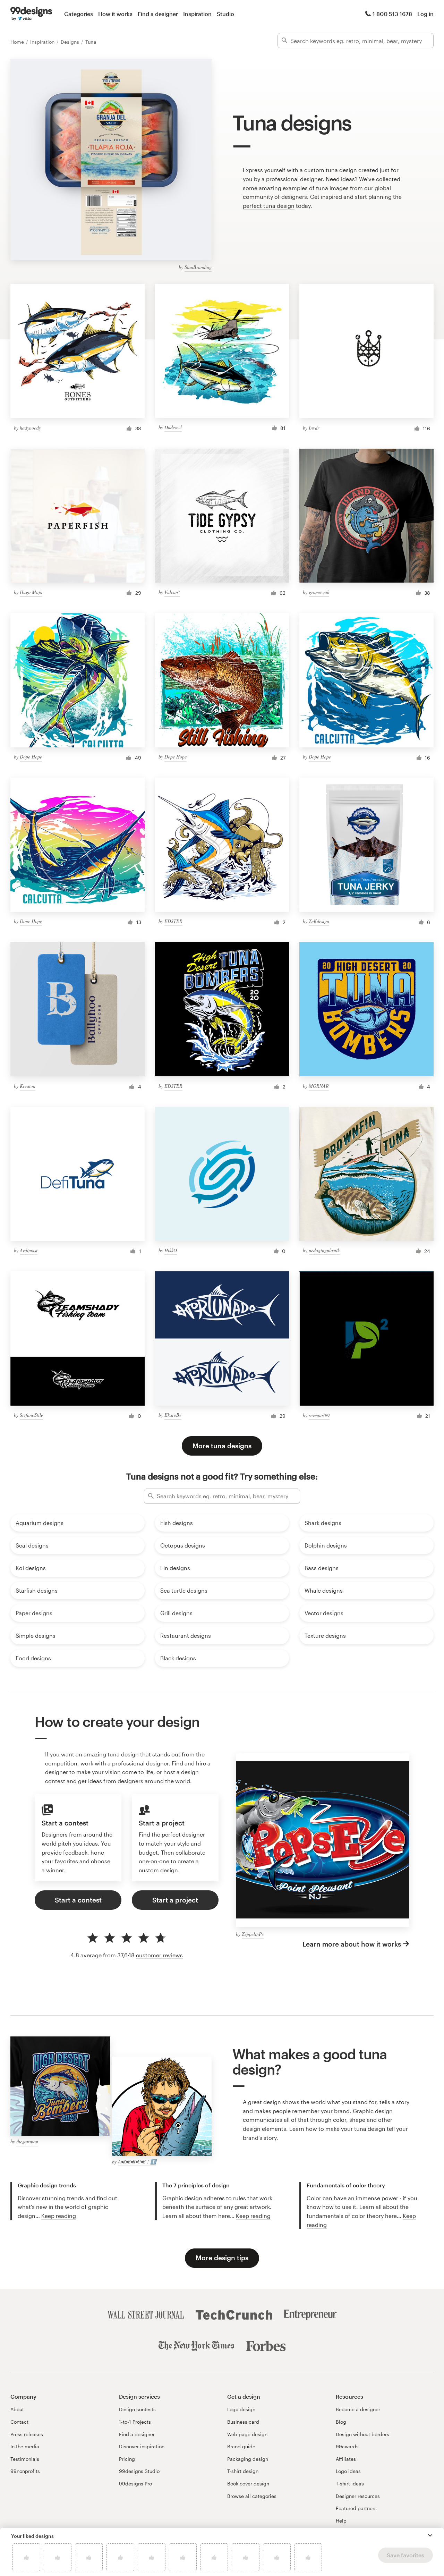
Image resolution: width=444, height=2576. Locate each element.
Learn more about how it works (352, 1944)
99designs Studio (139, 2471)
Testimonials (25, 2459)
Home (18, 42)
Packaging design (248, 2459)
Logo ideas (348, 2471)
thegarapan (27, 2141)
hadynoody (30, 428)
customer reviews (159, 1955)
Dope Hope (31, 757)
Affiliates (346, 2459)
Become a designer (358, 2409)
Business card (243, 2422)
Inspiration (197, 14)
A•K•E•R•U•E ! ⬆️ (137, 2162)
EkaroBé (173, 1415)
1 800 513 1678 (392, 14)
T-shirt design (243, 2471)
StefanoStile (31, 1415)
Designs (71, 42)
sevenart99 (319, 1415)
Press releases (27, 2434)
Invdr (314, 428)
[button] (430, 2535)
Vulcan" (172, 592)
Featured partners (356, 2508)
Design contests (137, 2409)
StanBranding (198, 267)
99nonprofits (25, 2471)
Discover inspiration (142, 2446)
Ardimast (29, 1250)
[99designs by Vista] (31, 14)
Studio (225, 14)
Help (341, 2521)
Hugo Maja (31, 592)
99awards (347, 2446)
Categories (79, 14)
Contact (19, 2422)
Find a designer (158, 14)
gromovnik (319, 592)
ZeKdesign (319, 921)
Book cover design (248, 2484)
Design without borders (362, 2434)
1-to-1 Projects (135, 2422)
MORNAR (319, 1086)
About (17, 2409)
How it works (115, 14)
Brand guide (241, 2446)
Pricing (127, 2459)
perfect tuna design (269, 206)
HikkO (171, 1250)
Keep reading (59, 2216)
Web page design (247, 2434)
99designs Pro (135, 2484)
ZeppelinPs (253, 1934)
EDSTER (173, 921)
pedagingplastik (324, 1250)
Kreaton (28, 1086)
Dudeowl (173, 427)
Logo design (241, 2409)
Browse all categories (252, 2496)
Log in (425, 14)
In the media (25, 2446)
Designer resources (358, 2496)
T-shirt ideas (350, 2484)
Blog (341, 2422)
